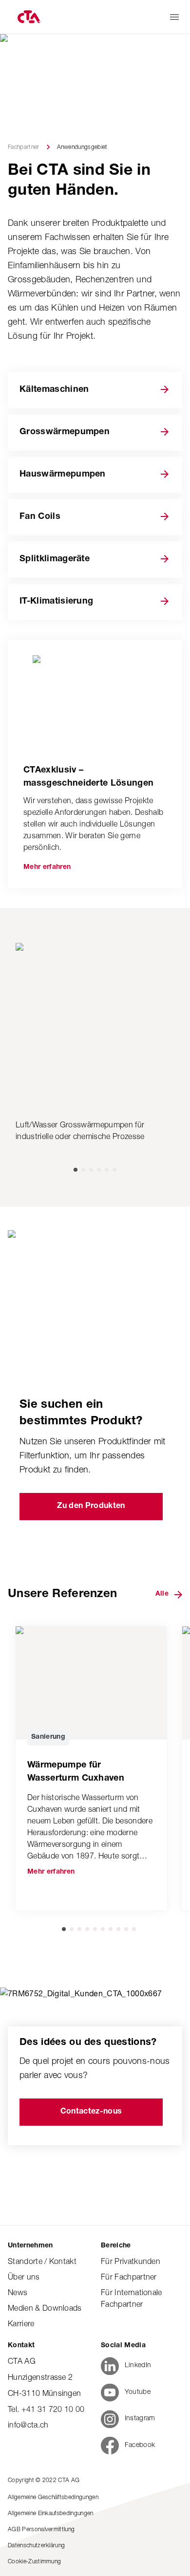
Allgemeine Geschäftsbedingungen (53, 2497)
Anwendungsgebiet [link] (82, 147)
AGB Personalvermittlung (41, 2529)
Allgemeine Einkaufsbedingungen (51, 2513)
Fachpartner (24, 147)
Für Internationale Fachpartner (132, 2298)
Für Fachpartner (129, 2277)
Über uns (24, 2277)
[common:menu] (174, 17)
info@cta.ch (28, 2425)
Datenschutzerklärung (36, 2545)
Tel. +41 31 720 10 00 (46, 2409)
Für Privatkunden (131, 2261)
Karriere (21, 2323)
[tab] (76, 1170)
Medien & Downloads (45, 2308)
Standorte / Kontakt (42, 2261)
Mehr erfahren (47, 867)
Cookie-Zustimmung (34, 2561)
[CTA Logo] (28, 17)
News (18, 2292)
